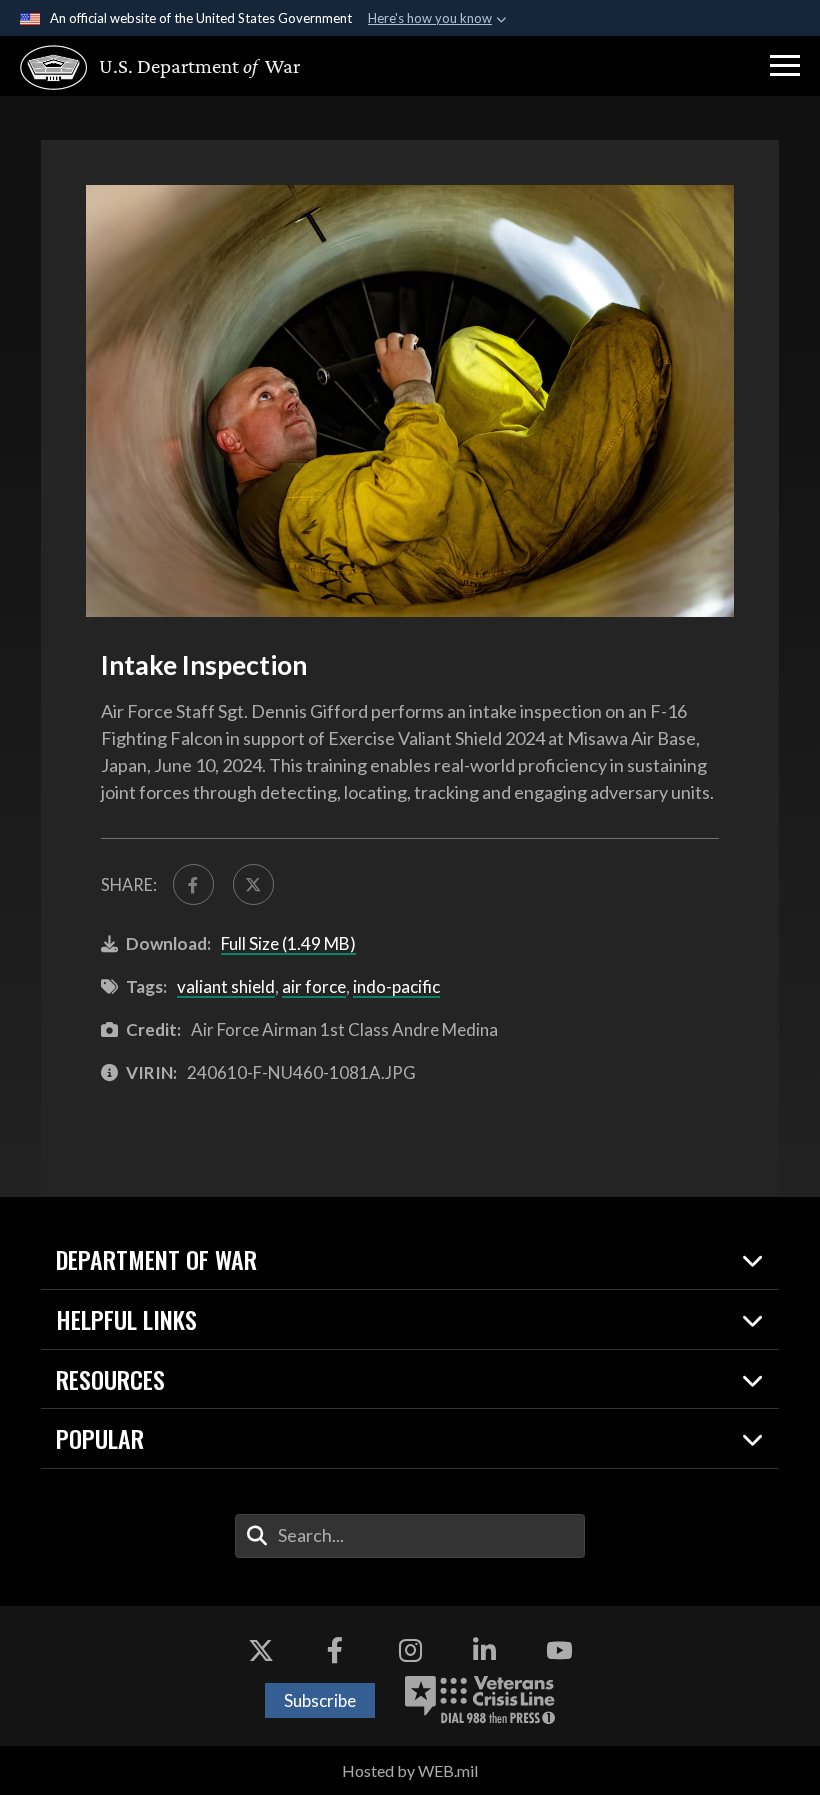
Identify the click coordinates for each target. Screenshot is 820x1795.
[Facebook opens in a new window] (335, 1651)
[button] (785, 66)
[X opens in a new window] (261, 1651)
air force (314, 986)
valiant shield (226, 986)
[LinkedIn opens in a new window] (485, 1651)
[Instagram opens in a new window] (410, 1651)
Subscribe (320, 1700)
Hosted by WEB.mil (410, 1770)
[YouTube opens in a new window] (559, 1651)
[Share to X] (253, 884)
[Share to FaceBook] (193, 884)
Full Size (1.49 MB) (288, 943)
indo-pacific (396, 986)
